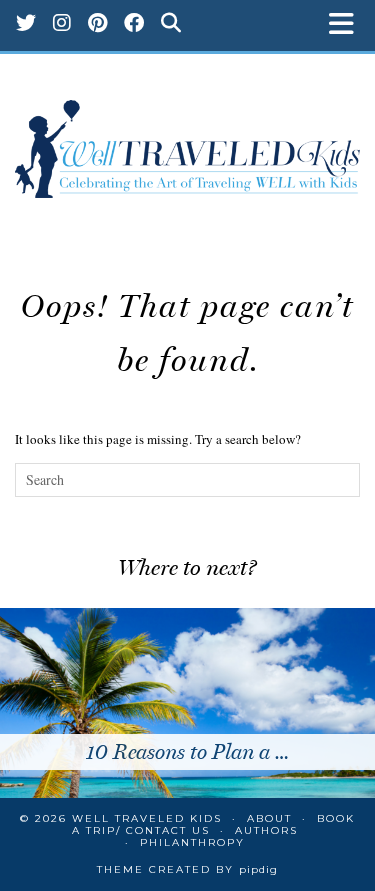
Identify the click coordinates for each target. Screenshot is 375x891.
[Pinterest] (98, 25)
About (269, 818)
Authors (266, 830)
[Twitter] (26, 25)
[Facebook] (134, 25)
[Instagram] (62, 25)
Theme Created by (187, 869)
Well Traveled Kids (147, 818)
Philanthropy (192, 842)
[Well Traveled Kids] (187, 139)
